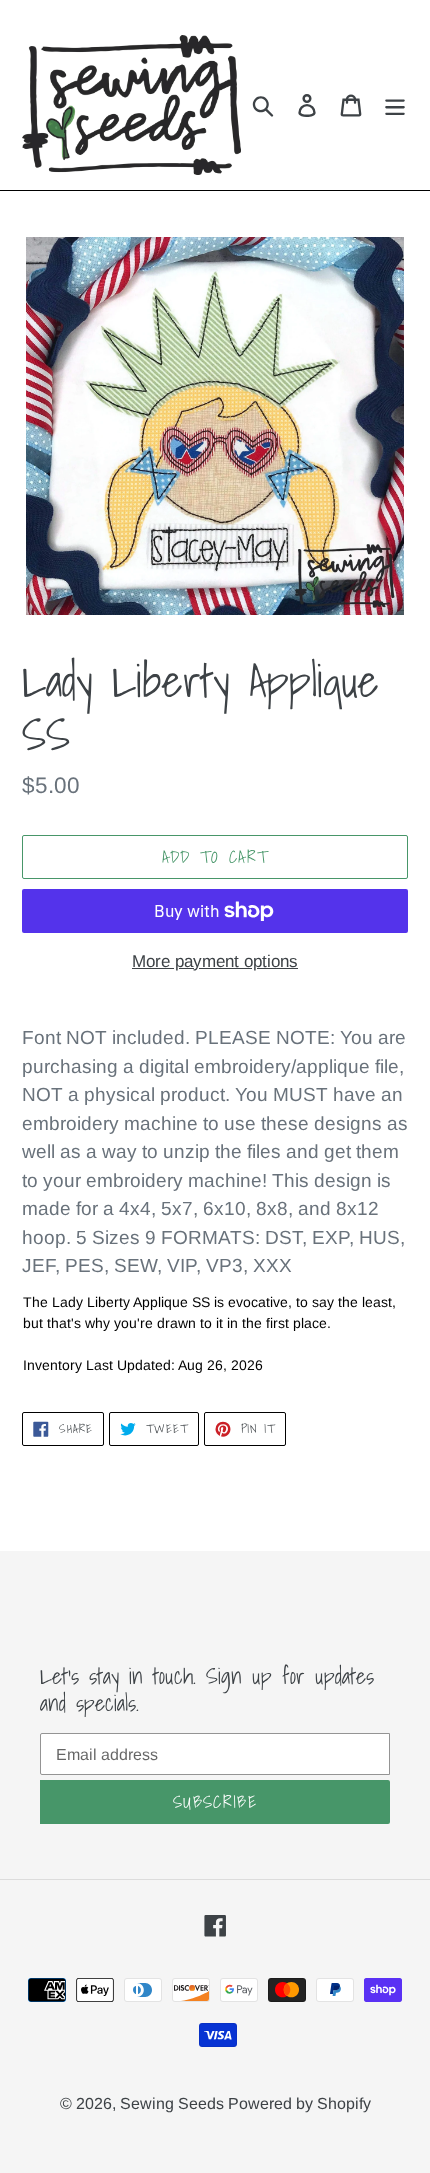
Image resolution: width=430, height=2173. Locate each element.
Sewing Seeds (174, 2103)
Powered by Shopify (299, 2103)
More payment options (215, 961)
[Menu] (395, 105)
